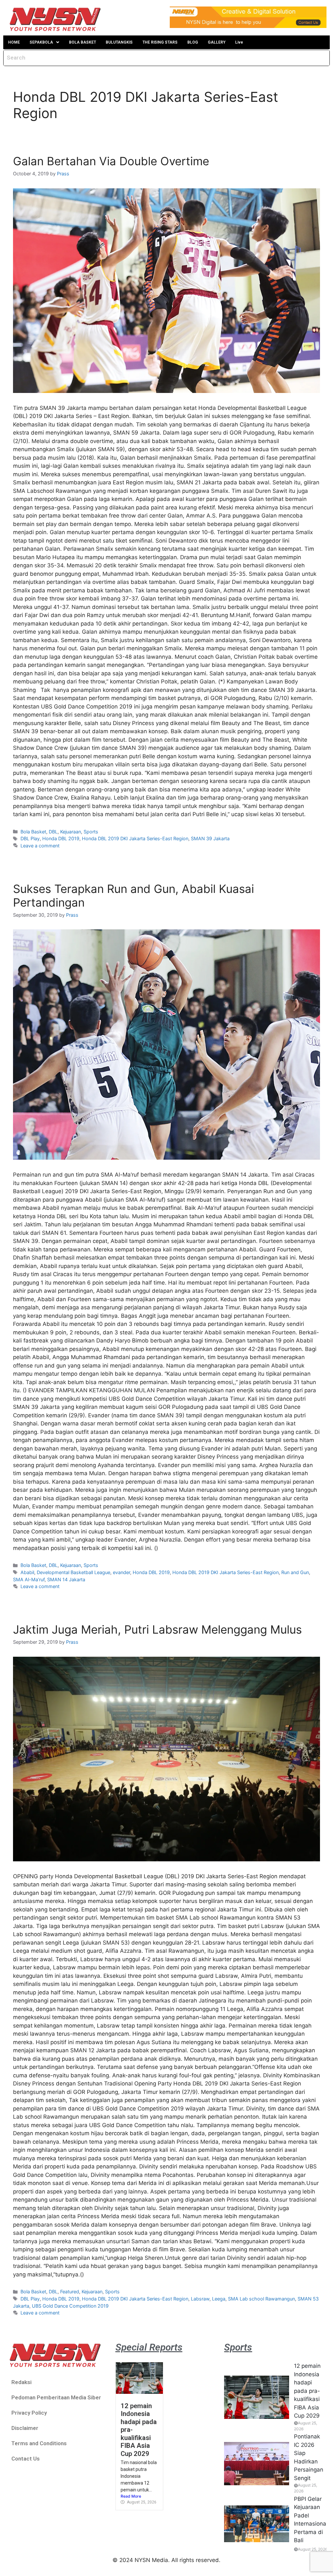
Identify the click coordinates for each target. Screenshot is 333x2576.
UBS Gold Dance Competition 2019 (70, 2306)
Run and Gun (295, 1572)
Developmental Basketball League (73, 1572)
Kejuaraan (71, 832)
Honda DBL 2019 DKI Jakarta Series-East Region (135, 838)
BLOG (193, 42)
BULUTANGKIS (119, 42)
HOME (14, 42)
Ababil (27, 1572)
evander (121, 1572)
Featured (70, 2292)
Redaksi (21, 2382)
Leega (219, 2299)
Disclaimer (25, 2428)
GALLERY (217, 42)
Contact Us (26, 2459)
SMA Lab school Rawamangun (261, 2299)
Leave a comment (40, 846)
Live (239, 42)
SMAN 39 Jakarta (210, 838)
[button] (44, 42)
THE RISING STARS (160, 42)
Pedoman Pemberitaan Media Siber (56, 2397)
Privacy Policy (29, 2413)
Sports (91, 832)
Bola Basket (33, 832)
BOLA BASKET (82, 42)
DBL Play (30, 838)
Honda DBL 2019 (61, 838)
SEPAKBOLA (41, 42)
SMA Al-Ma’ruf (29, 1579)
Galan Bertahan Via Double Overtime (111, 161)
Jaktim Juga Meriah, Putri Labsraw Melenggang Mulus (157, 1629)
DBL (53, 832)
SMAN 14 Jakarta (66, 1579)
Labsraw (200, 2299)
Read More (131, 2496)
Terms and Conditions (39, 2443)
